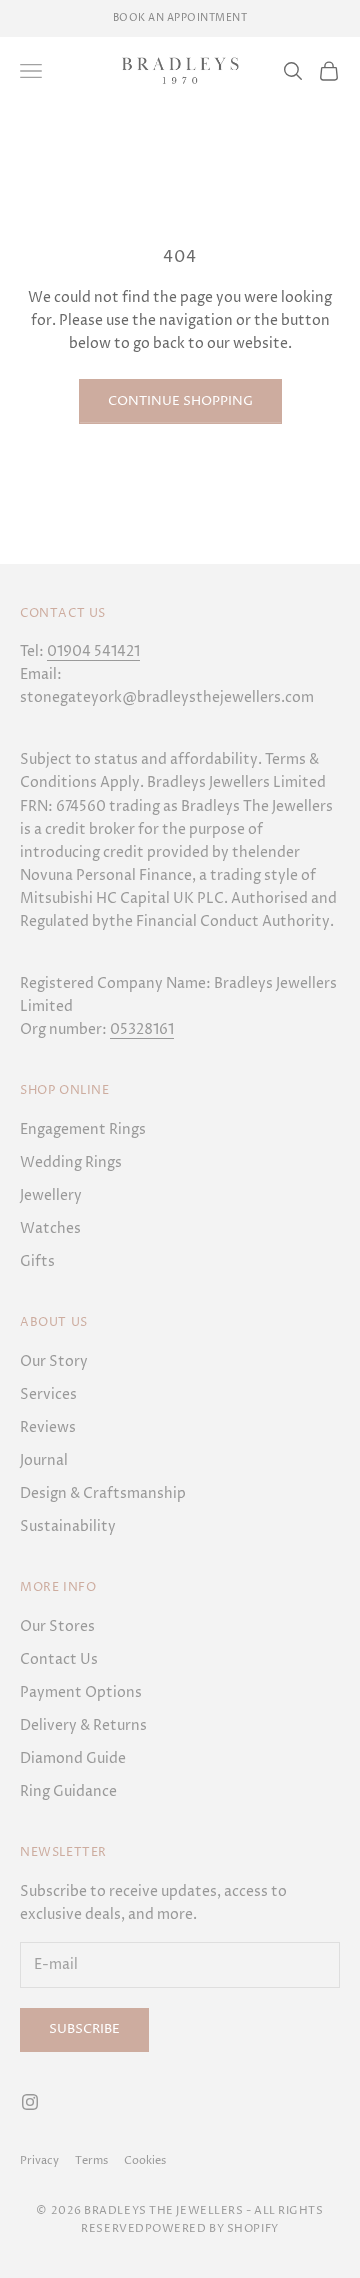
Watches (50, 1228)
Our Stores (57, 1626)
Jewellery (51, 1195)
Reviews (48, 1427)
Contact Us (59, 1659)
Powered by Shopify (212, 2228)
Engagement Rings (83, 1129)
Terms (91, 2160)
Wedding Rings (71, 1162)
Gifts (37, 1261)
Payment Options (81, 1692)
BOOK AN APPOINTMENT (180, 18)
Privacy (39, 2160)
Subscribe (84, 2029)
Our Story (54, 1361)
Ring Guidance (68, 1791)
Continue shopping (180, 401)
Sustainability (68, 1526)
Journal (44, 1460)
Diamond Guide (73, 1758)
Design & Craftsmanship (103, 1493)
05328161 (142, 1029)
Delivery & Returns (83, 1725)
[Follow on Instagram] (30, 2102)
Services (48, 1394)
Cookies (145, 2160)
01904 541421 (93, 651)
